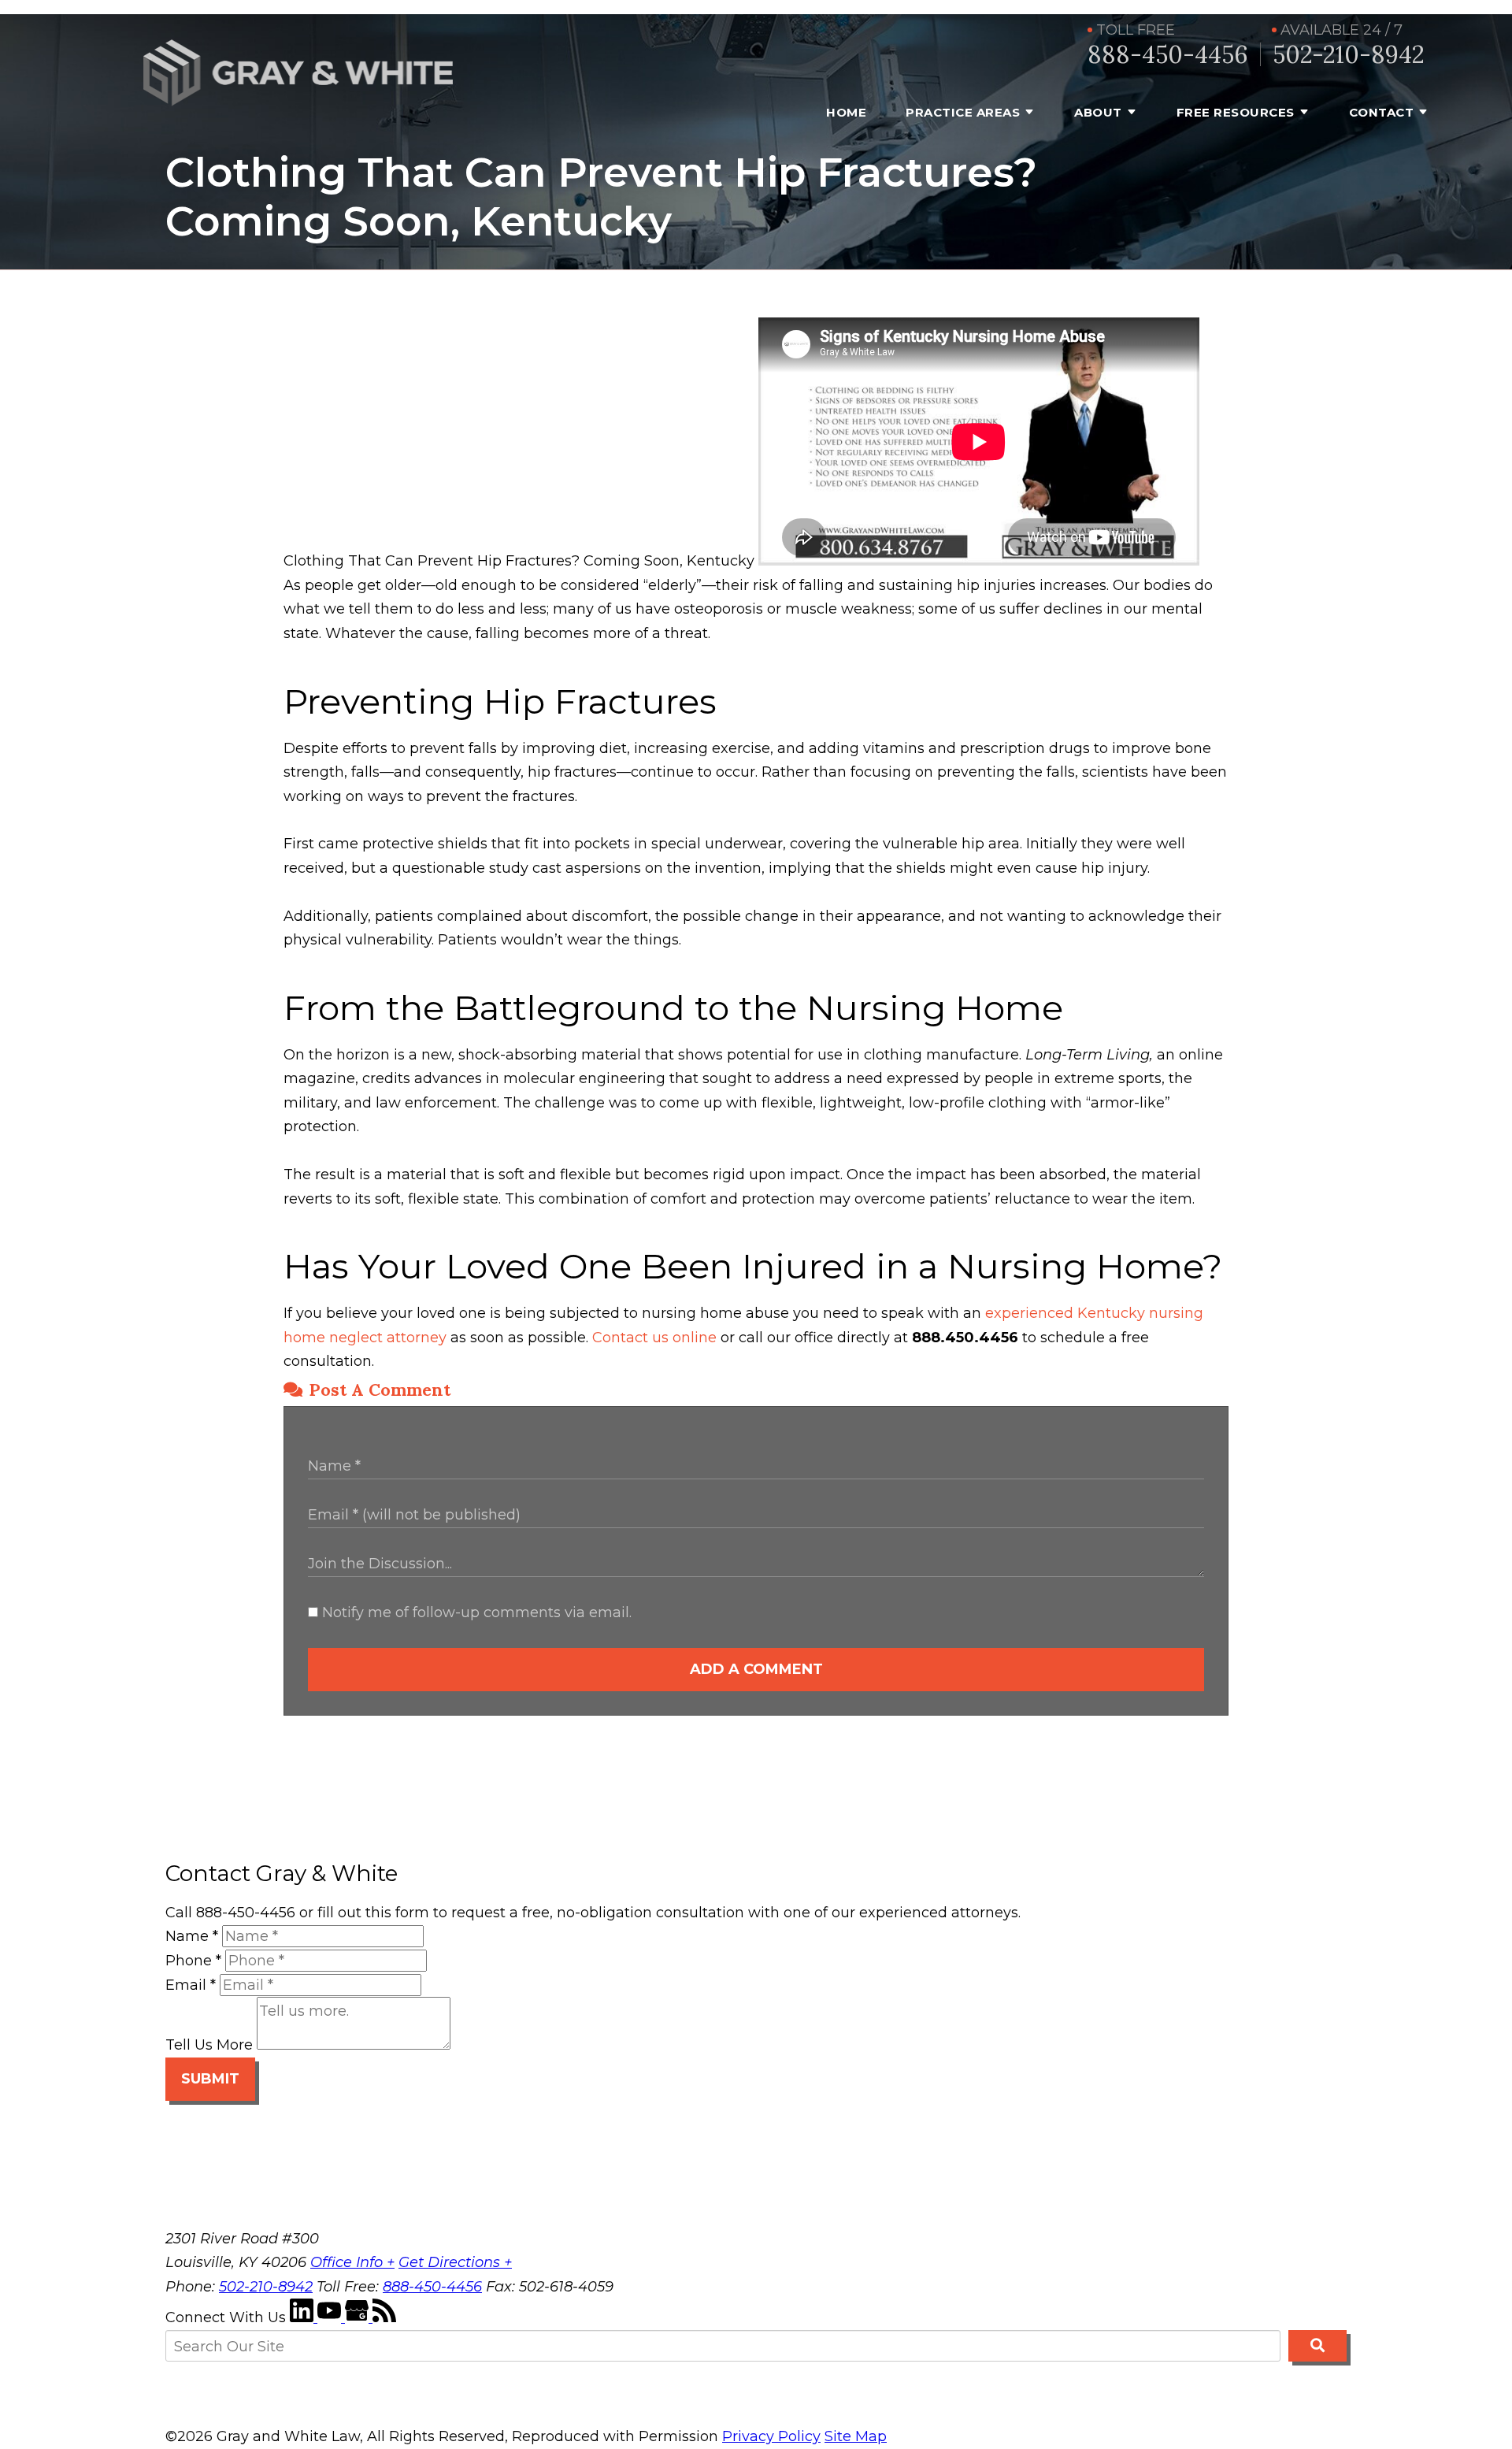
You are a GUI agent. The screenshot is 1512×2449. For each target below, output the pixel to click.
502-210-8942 (1349, 55)
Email (191, 1985)
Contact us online (654, 1338)
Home (846, 112)
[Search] (1317, 2346)
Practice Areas (963, 112)
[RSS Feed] (384, 2317)
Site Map (856, 2436)
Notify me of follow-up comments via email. (475, 1612)
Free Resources (1236, 112)
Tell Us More (209, 2045)
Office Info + (352, 2262)
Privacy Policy (771, 2436)
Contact (1382, 112)
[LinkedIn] (304, 2317)
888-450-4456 (1168, 55)
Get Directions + (455, 2262)
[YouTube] (331, 2317)
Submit (210, 2079)
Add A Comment (756, 1669)
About (1098, 112)
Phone (193, 1961)
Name (192, 1936)
